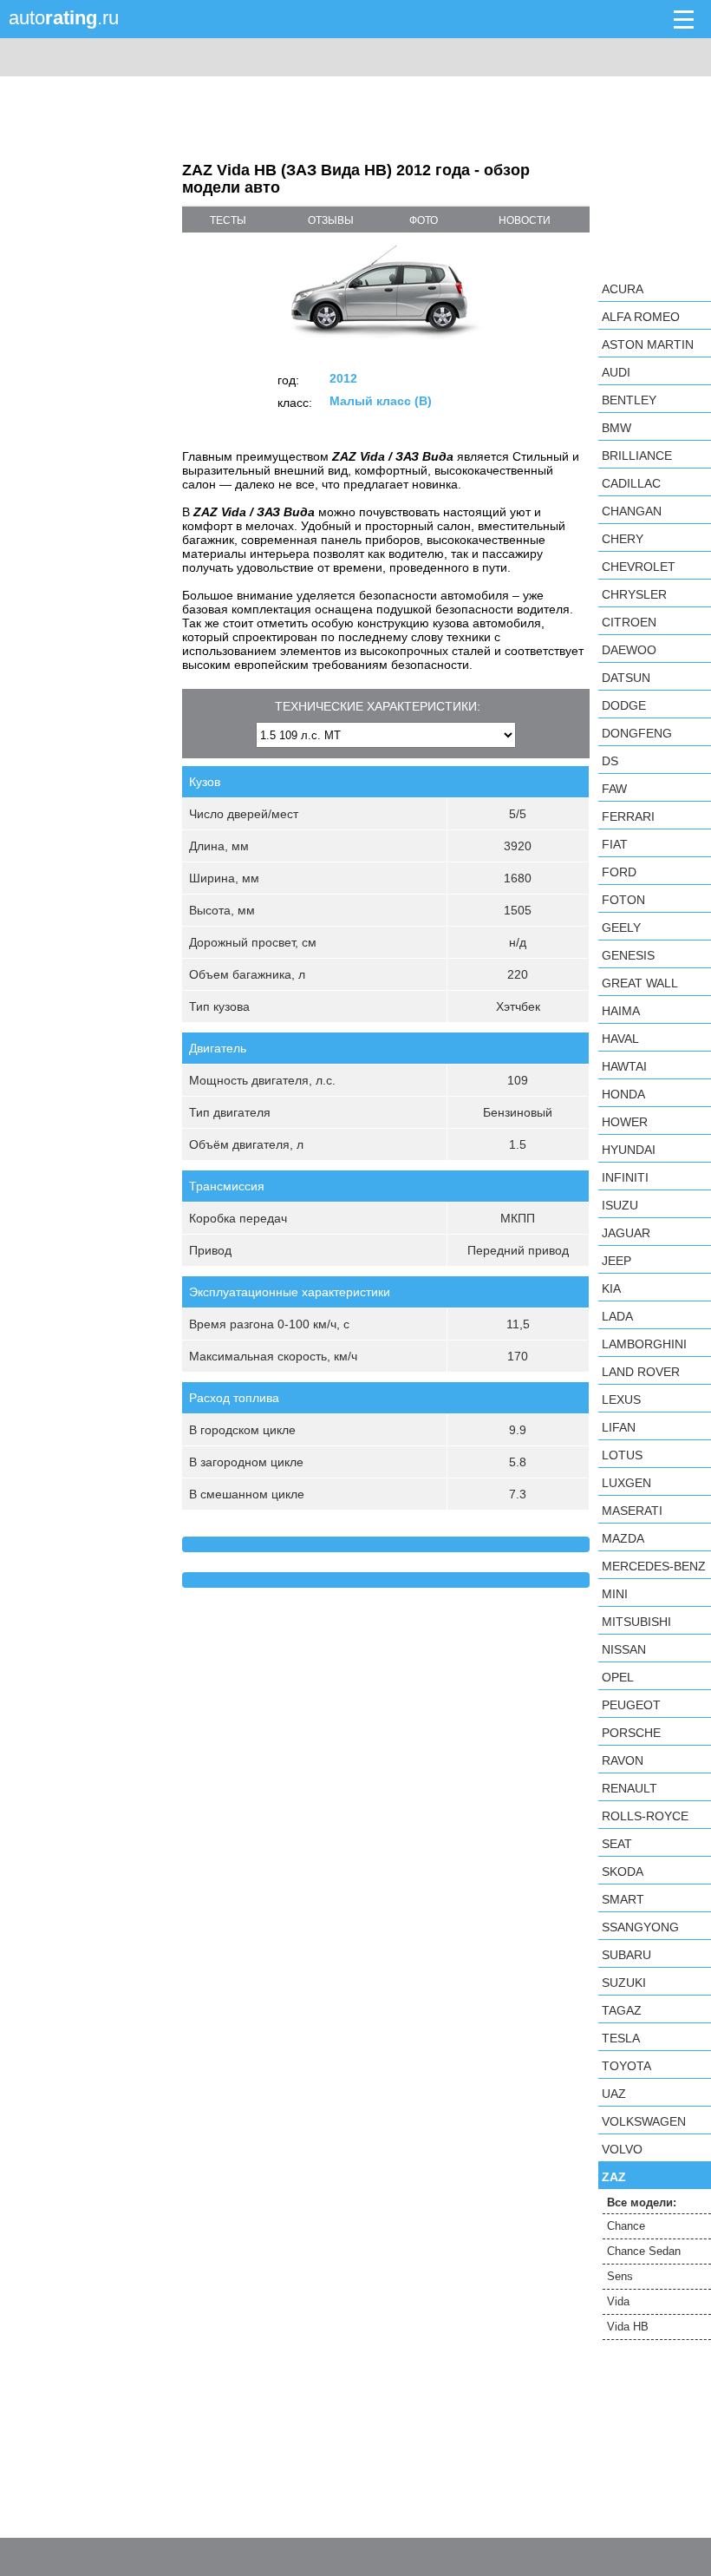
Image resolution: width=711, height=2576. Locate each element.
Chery (623, 539)
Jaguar (626, 1233)
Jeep (616, 1261)
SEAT (617, 1844)
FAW (614, 789)
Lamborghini (644, 1344)
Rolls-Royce (645, 1816)
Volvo (622, 2149)
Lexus (621, 1399)
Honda (623, 1094)
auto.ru (64, 18)
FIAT (615, 844)
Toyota (626, 2066)
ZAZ (614, 2177)
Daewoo (629, 650)
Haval (620, 1039)
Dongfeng (637, 733)
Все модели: (642, 2202)
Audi (616, 372)
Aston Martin (648, 344)
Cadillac (631, 483)
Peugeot (631, 1705)
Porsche (631, 1733)
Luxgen (626, 1483)
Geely (621, 927)
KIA (611, 1288)
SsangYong (640, 1927)
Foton (623, 900)
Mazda (623, 1538)
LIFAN (619, 1427)
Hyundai (629, 1150)
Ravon (623, 1760)
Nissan (624, 1649)
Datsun (626, 678)
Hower (625, 1122)
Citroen (629, 622)
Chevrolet (639, 567)
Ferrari (628, 816)
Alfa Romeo (641, 317)
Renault (629, 1788)
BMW (616, 428)
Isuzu (620, 1205)
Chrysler (634, 594)
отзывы (331, 220)
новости (525, 220)
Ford (619, 872)
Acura (623, 289)
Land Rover (641, 1372)
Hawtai (624, 1066)
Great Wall (640, 983)
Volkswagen (644, 2121)
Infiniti (625, 1177)
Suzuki (624, 1983)
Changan (632, 511)
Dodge (624, 705)
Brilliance (637, 456)
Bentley (629, 400)
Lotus (622, 1455)
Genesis (628, 955)
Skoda (623, 1871)
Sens (620, 2276)
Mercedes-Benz (654, 1566)
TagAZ (622, 2010)
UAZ (614, 2094)
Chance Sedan (644, 2251)
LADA (617, 1316)
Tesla (621, 2038)
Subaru (626, 1955)
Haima (621, 1011)
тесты (228, 220)
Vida (618, 2301)
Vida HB (628, 2327)
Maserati (632, 1511)
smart (623, 1899)
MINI (615, 1594)
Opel (618, 1677)
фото (424, 220)
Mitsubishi (636, 1622)
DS (610, 761)
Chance (626, 2226)
